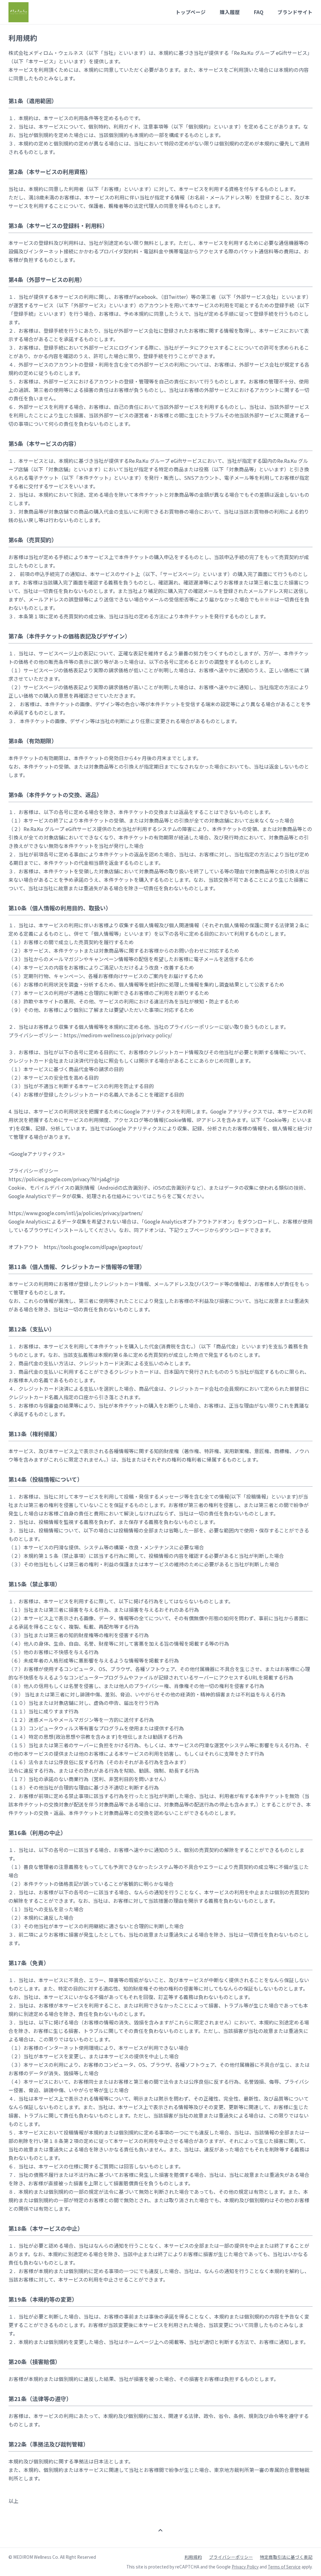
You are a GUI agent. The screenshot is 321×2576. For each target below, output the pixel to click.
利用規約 (193, 2557)
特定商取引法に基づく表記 (286, 2557)
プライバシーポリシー (231, 2557)
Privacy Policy (245, 2567)
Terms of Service (284, 2567)
